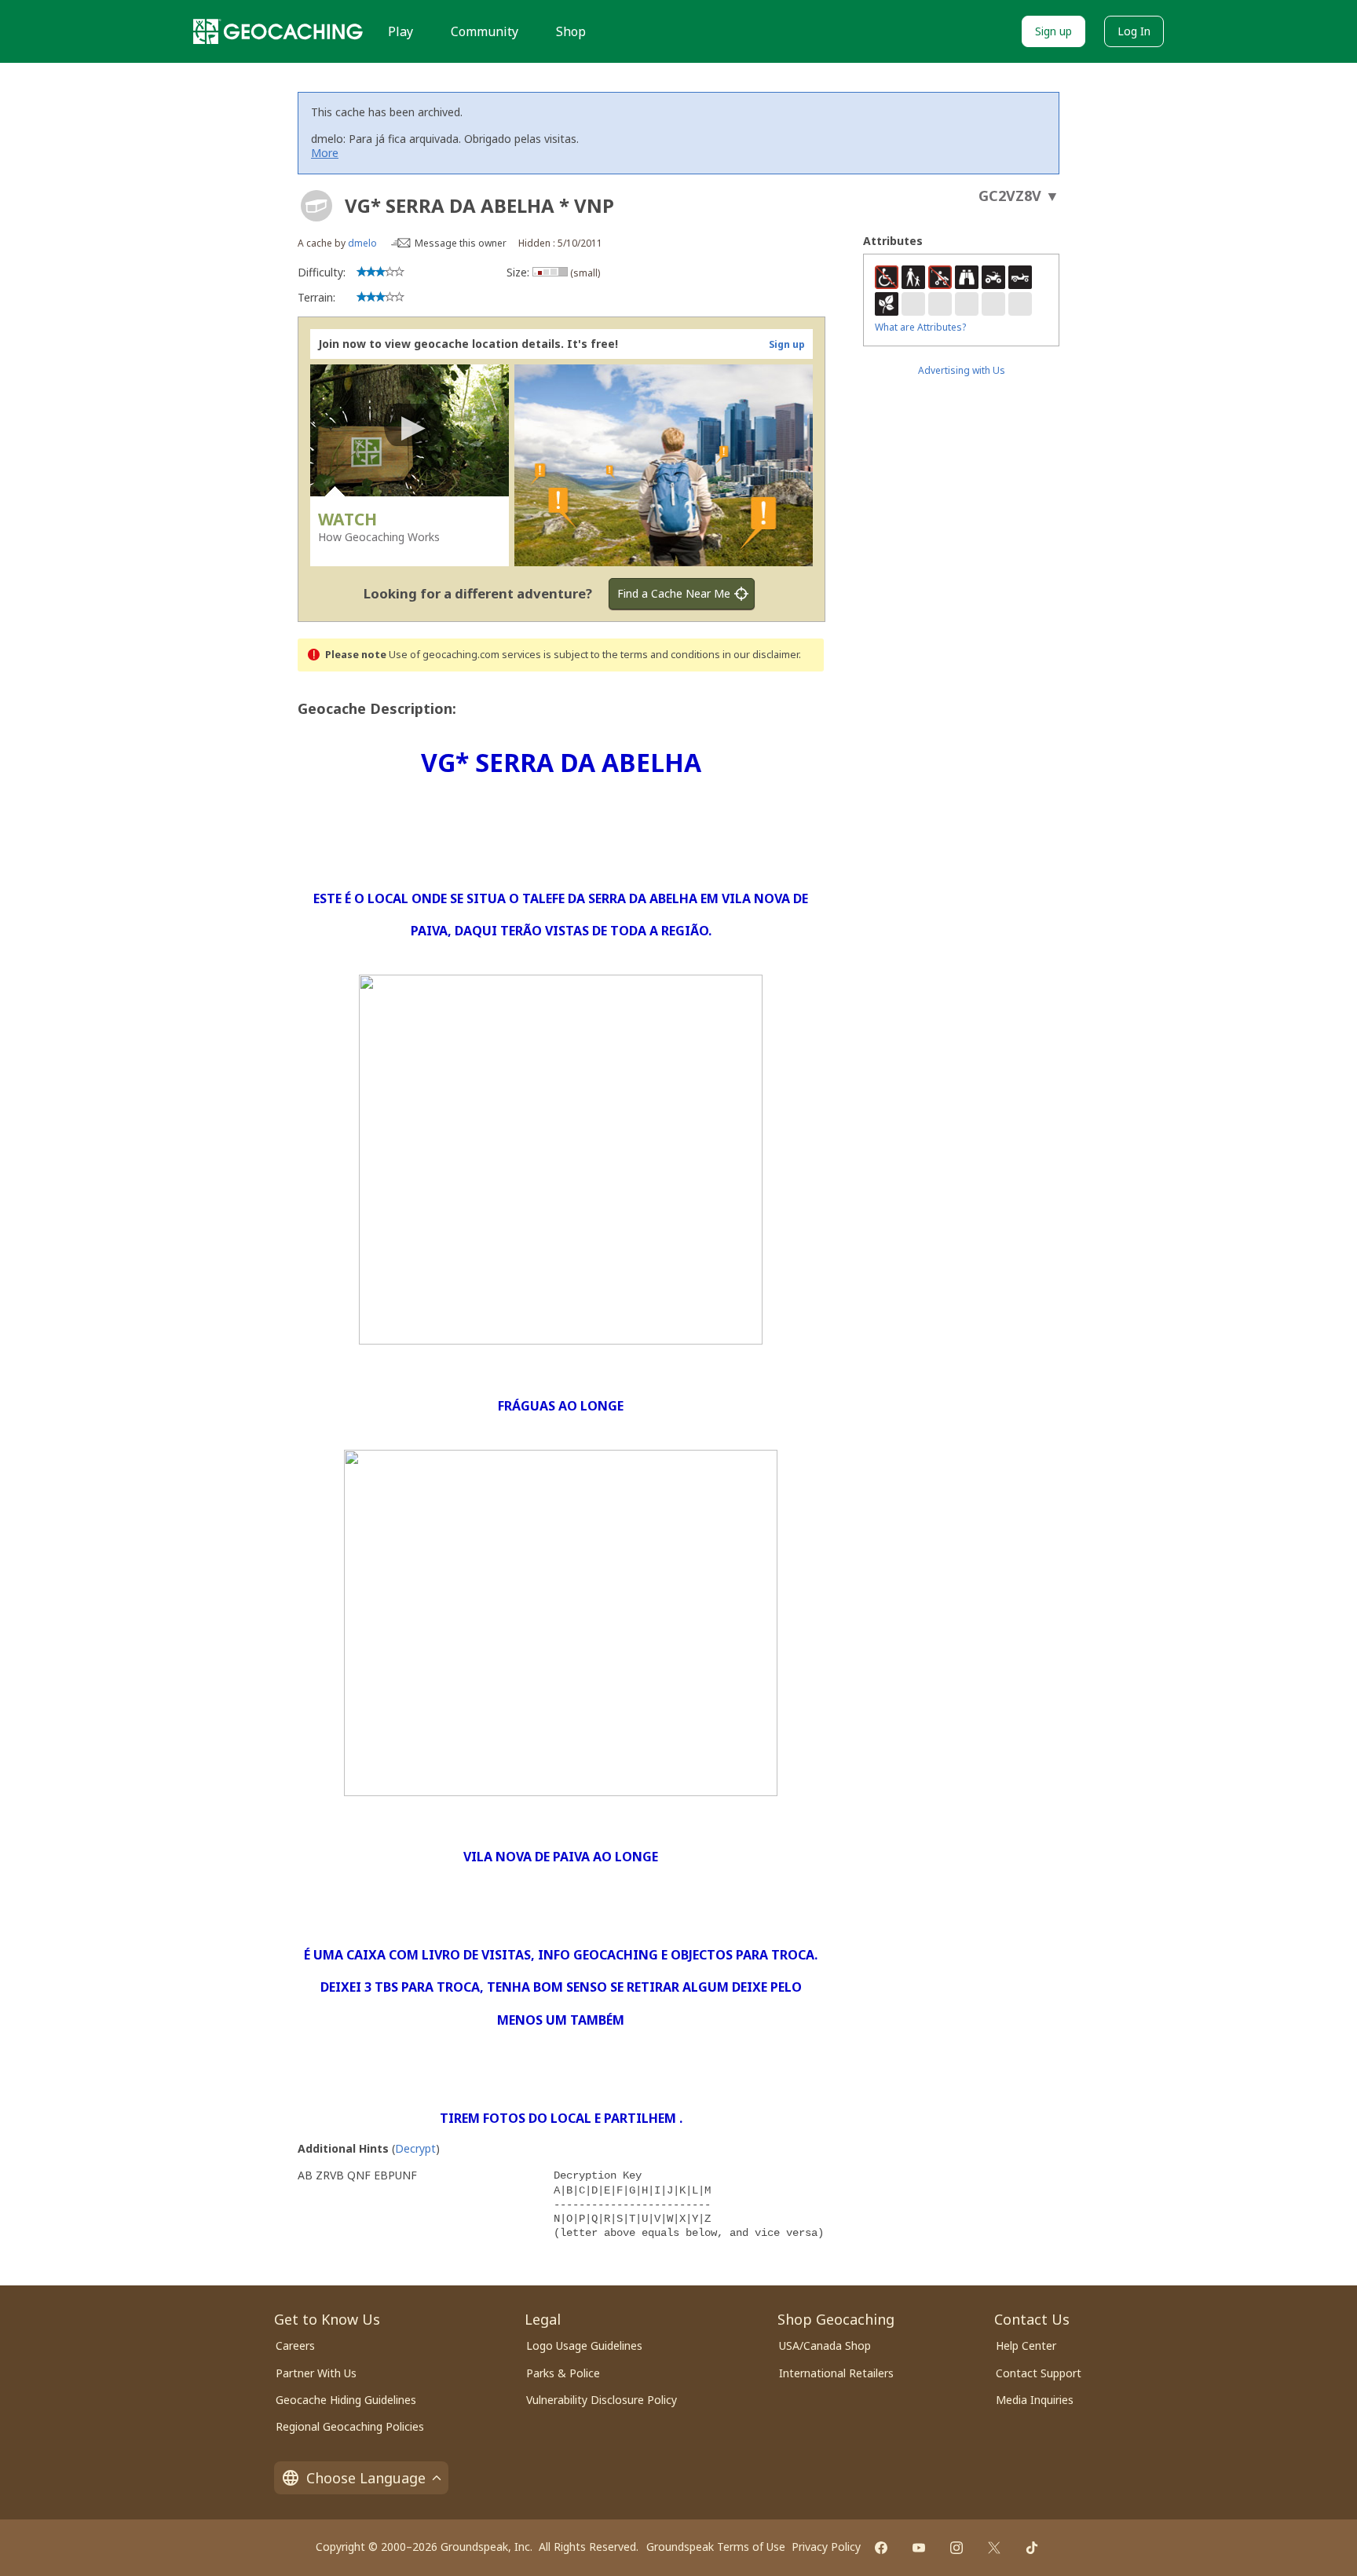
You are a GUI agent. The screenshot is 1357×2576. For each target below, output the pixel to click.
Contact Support (1039, 2373)
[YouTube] (919, 2548)
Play (401, 31)
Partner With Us (316, 2373)
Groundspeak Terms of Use (716, 2547)
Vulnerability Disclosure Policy (602, 2400)
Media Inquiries (1035, 2400)
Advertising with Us (962, 370)
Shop (571, 31)
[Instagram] (956, 2548)
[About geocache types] (316, 206)
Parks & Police (563, 2373)
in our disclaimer (761, 655)
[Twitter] (994, 2548)
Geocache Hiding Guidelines (346, 2400)
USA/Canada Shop (825, 2345)
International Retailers (836, 2373)
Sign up (1053, 31)
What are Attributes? (920, 327)
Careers (295, 2345)
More (325, 153)
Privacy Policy (826, 2547)
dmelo (362, 243)
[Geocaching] (278, 31)
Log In (1134, 31)
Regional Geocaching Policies (350, 2426)
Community (485, 31)
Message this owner (461, 243)
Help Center (1026, 2345)
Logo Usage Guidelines (584, 2345)
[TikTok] (1032, 2548)
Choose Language (366, 2478)
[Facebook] (881, 2548)
